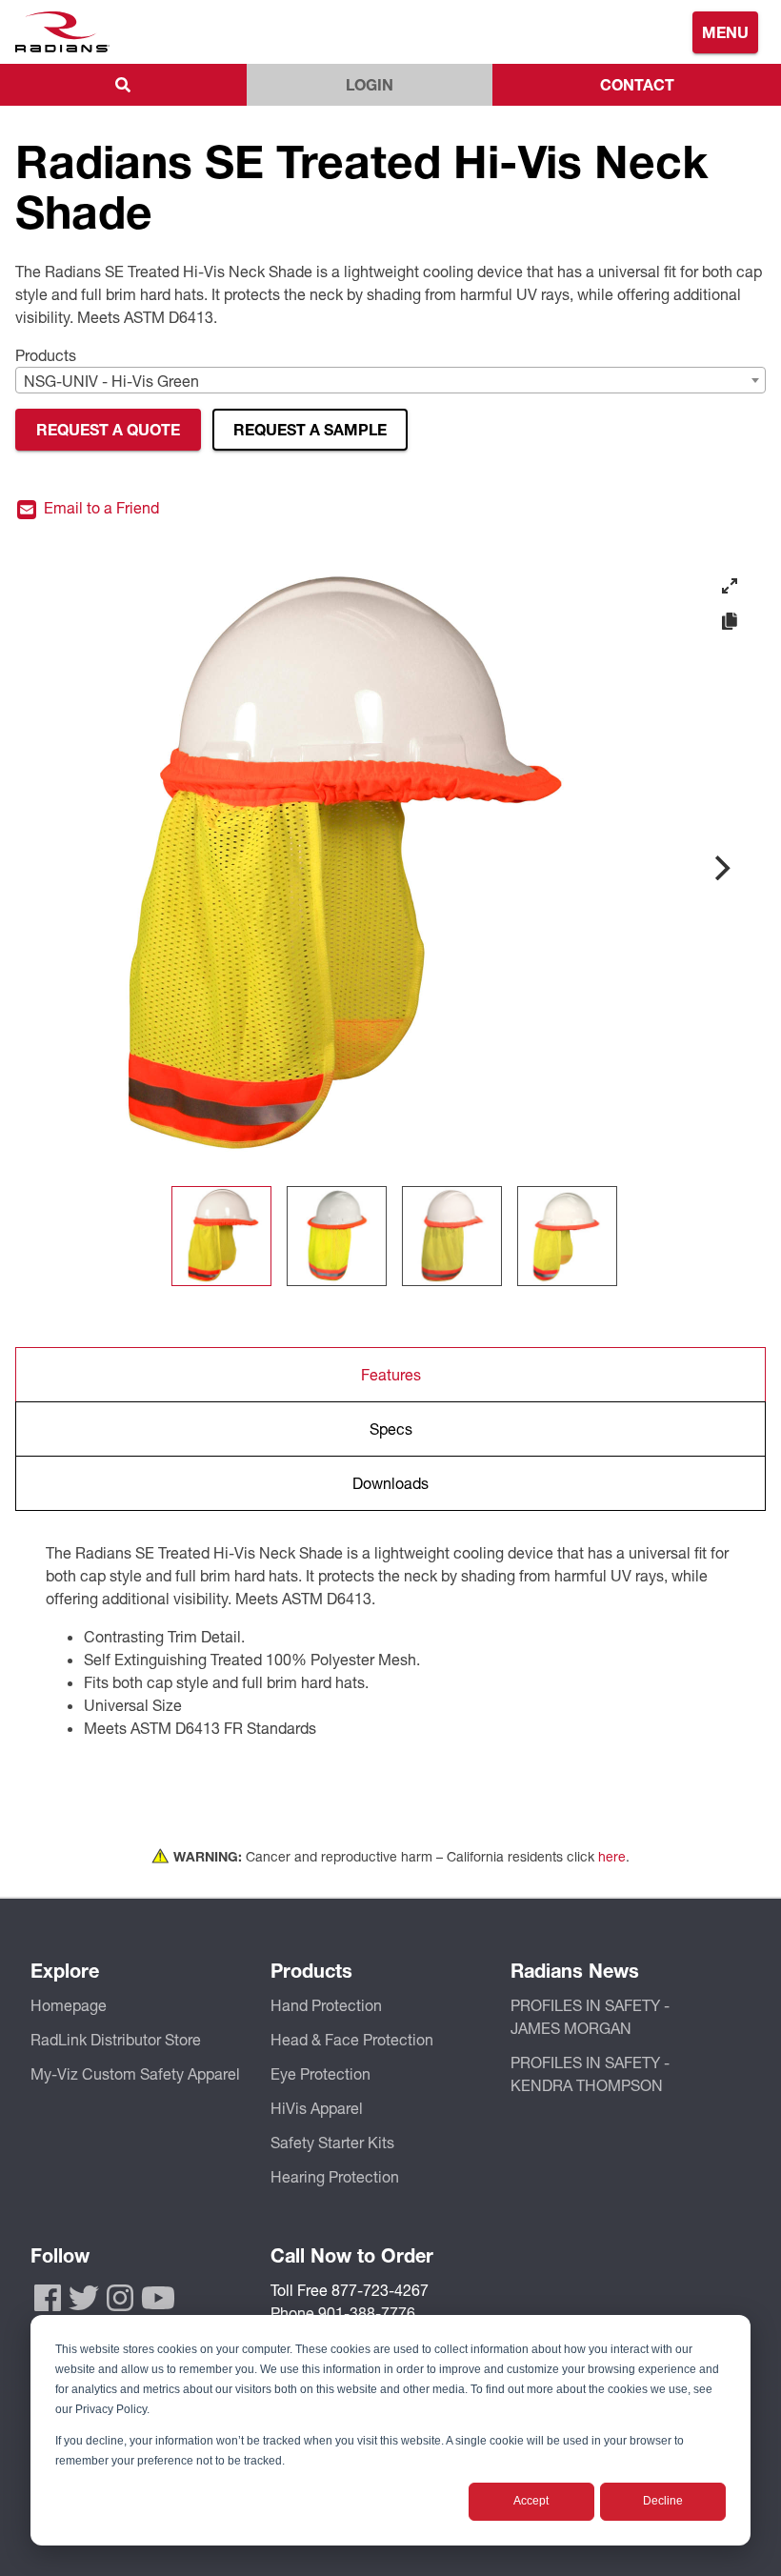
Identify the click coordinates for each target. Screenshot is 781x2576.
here (612, 1856)
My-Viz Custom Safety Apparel (135, 2073)
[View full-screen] (730, 586)
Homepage (69, 2005)
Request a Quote (108, 429)
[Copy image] (730, 622)
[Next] (720, 868)
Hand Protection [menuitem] (326, 2005)
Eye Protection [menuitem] (320, 2073)
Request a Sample (310, 429)
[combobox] (390, 380)
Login (370, 84)
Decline (663, 2501)
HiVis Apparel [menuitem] (317, 2108)
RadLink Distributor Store (116, 2039)
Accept (531, 2501)
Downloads (390, 1483)
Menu (725, 32)
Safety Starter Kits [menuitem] (332, 2142)
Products (46, 355)
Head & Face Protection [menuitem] (352, 2039)
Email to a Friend (100, 508)
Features (391, 1374)
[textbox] (390, 381)
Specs (391, 1429)
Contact (637, 84)
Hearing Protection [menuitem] (335, 2176)
